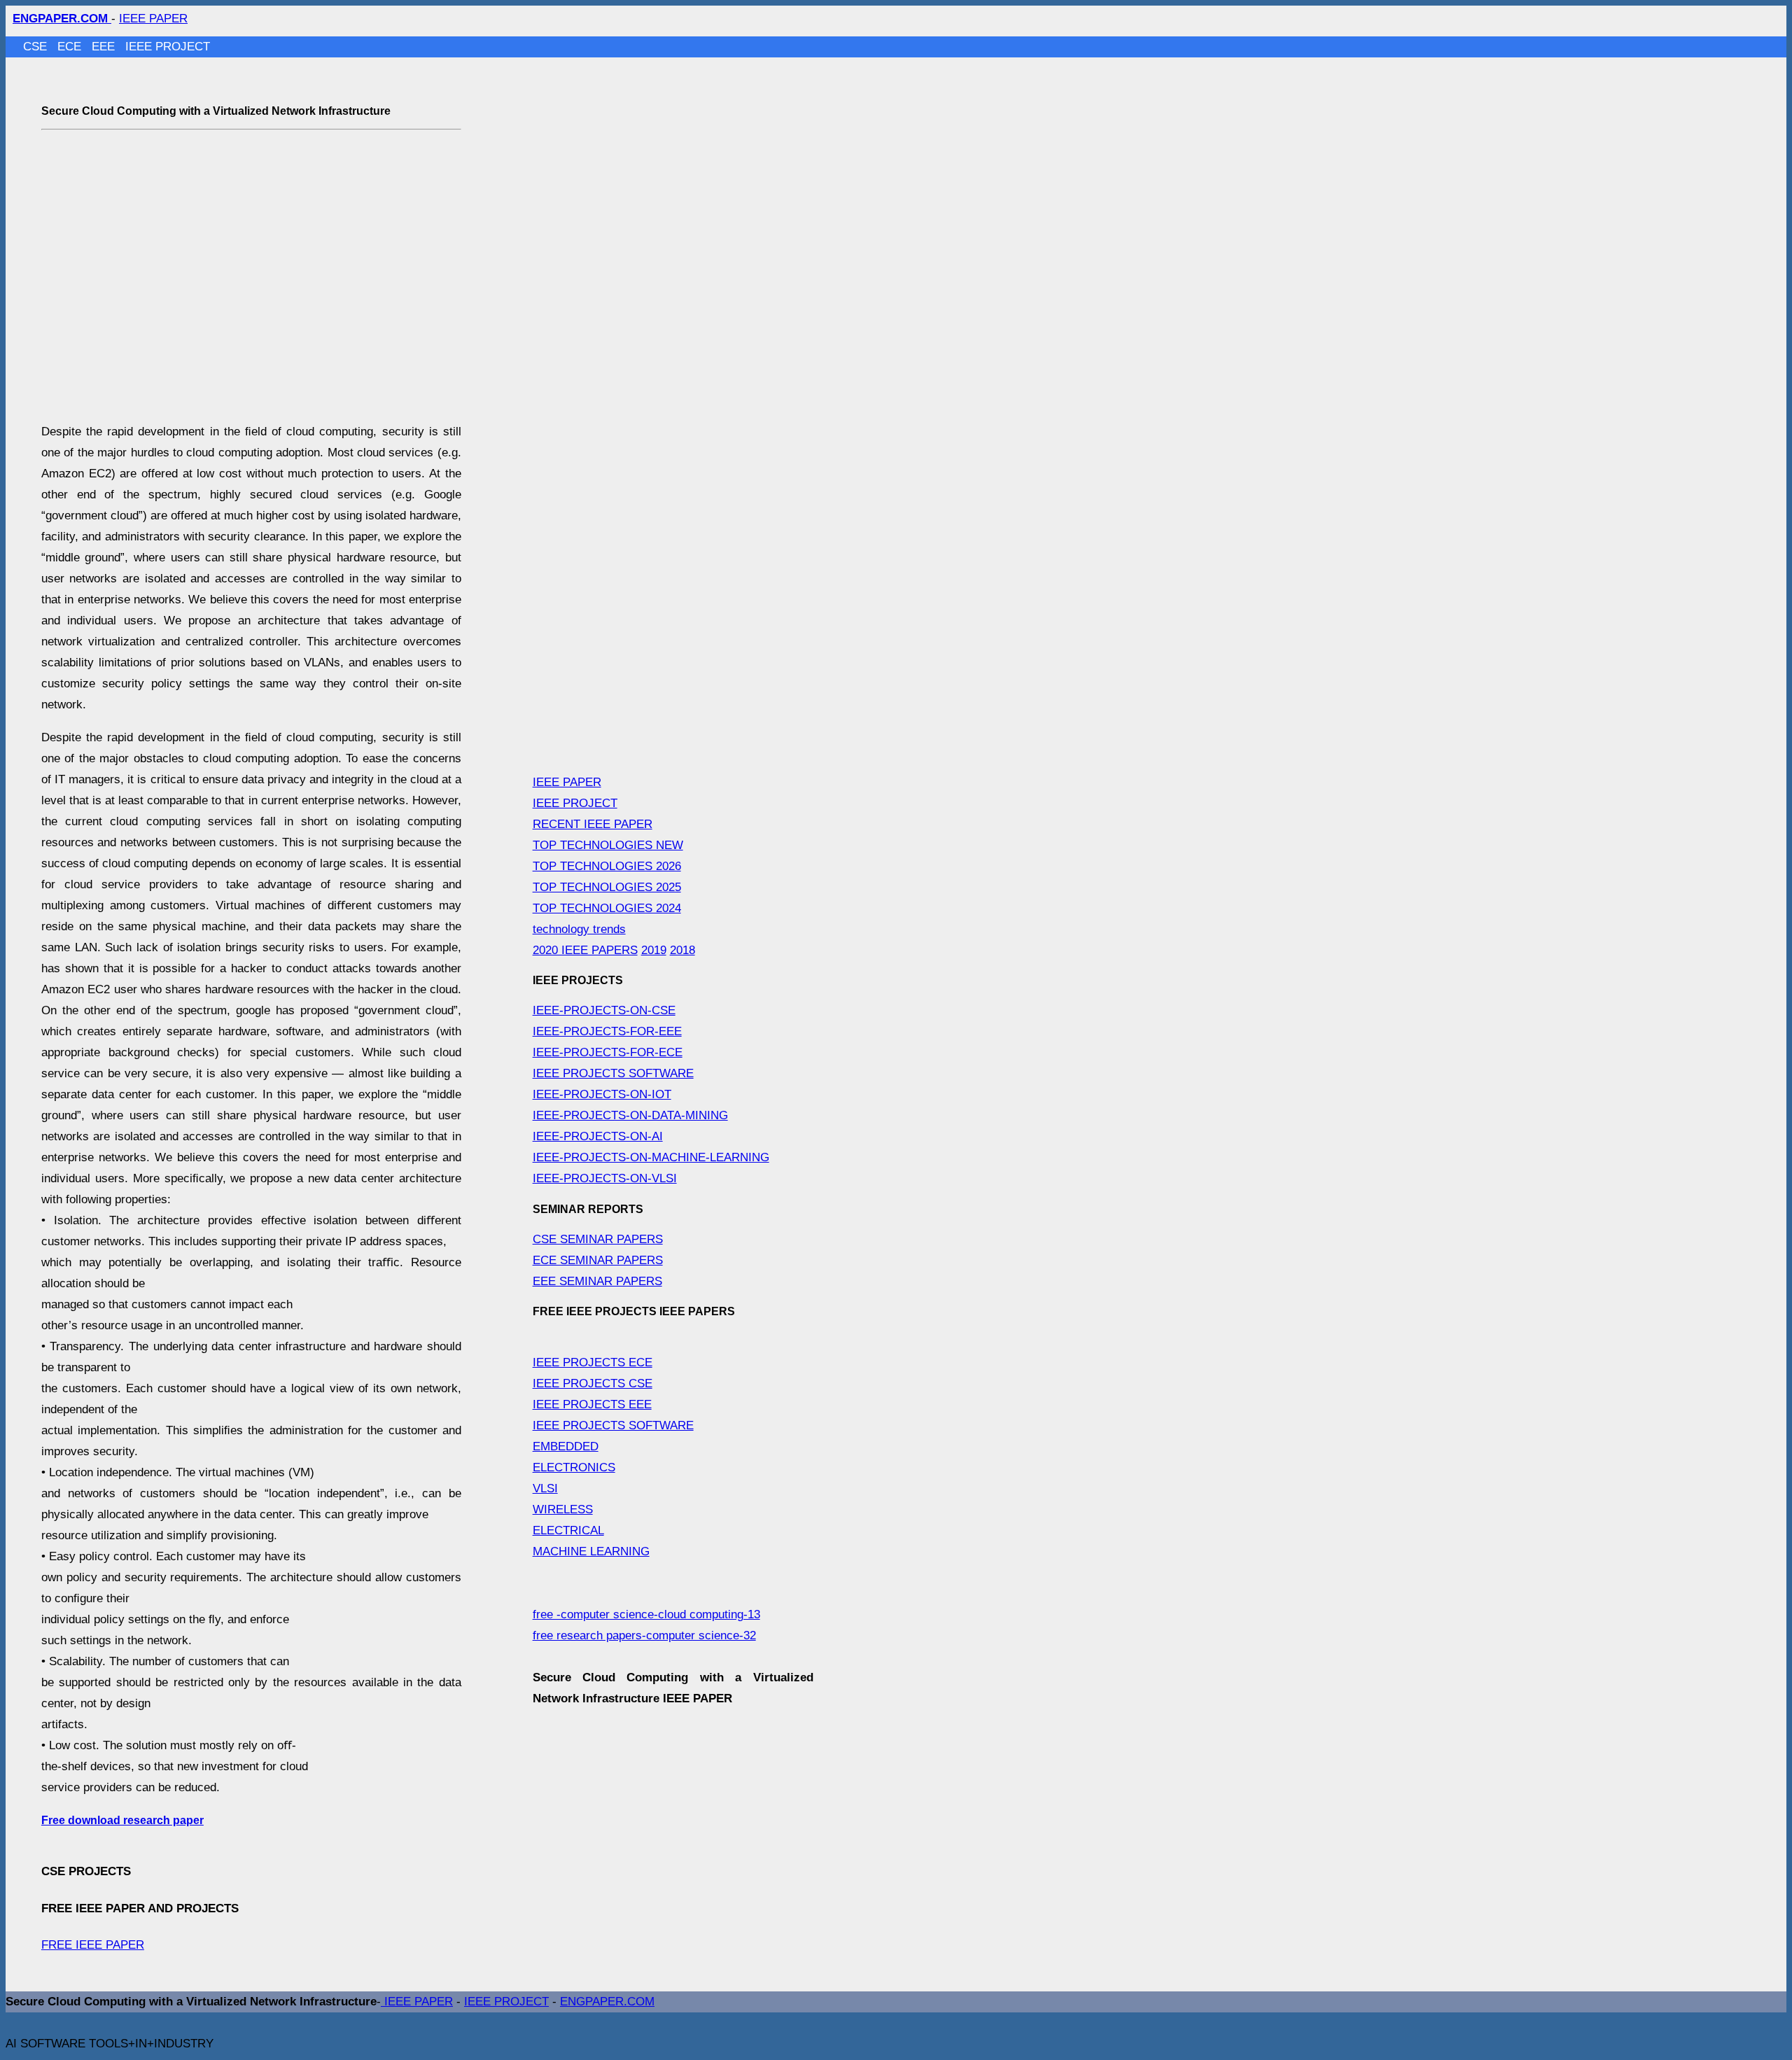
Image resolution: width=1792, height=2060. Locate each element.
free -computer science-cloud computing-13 (646, 1614)
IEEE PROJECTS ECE (593, 1362)
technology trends (579, 929)
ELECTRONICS (574, 1467)
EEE (105, 47)
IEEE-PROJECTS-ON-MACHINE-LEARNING (651, 1157)
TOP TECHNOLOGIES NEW (608, 845)
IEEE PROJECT (168, 47)
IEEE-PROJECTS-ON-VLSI (605, 1178)
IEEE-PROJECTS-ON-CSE (604, 1010)
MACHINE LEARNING (591, 1551)
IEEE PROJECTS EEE (592, 1404)
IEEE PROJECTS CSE (593, 1383)
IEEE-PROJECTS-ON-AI (598, 1136)
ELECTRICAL (568, 1530)
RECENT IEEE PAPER (593, 824)
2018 (682, 950)
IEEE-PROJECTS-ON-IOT (602, 1094)
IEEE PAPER (153, 19)
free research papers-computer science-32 (644, 1635)
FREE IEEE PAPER (93, 1945)
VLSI (545, 1488)
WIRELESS (563, 1509)
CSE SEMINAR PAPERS (598, 1239)
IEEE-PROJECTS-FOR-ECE (608, 1052)
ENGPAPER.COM (607, 2002)
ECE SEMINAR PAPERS (598, 1260)
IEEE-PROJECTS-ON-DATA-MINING (630, 1115)
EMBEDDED (566, 1446)
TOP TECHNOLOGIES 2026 (607, 866)
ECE (71, 47)
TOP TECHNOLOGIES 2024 (607, 908)
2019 (654, 950)
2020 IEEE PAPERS (585, 950)
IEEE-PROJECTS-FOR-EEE (607, 1031)
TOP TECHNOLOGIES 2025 (607, 887)
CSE (37, 47)
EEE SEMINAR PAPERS (597, 1281)
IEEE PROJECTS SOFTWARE (613, 1073)
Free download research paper (122, 1820)
